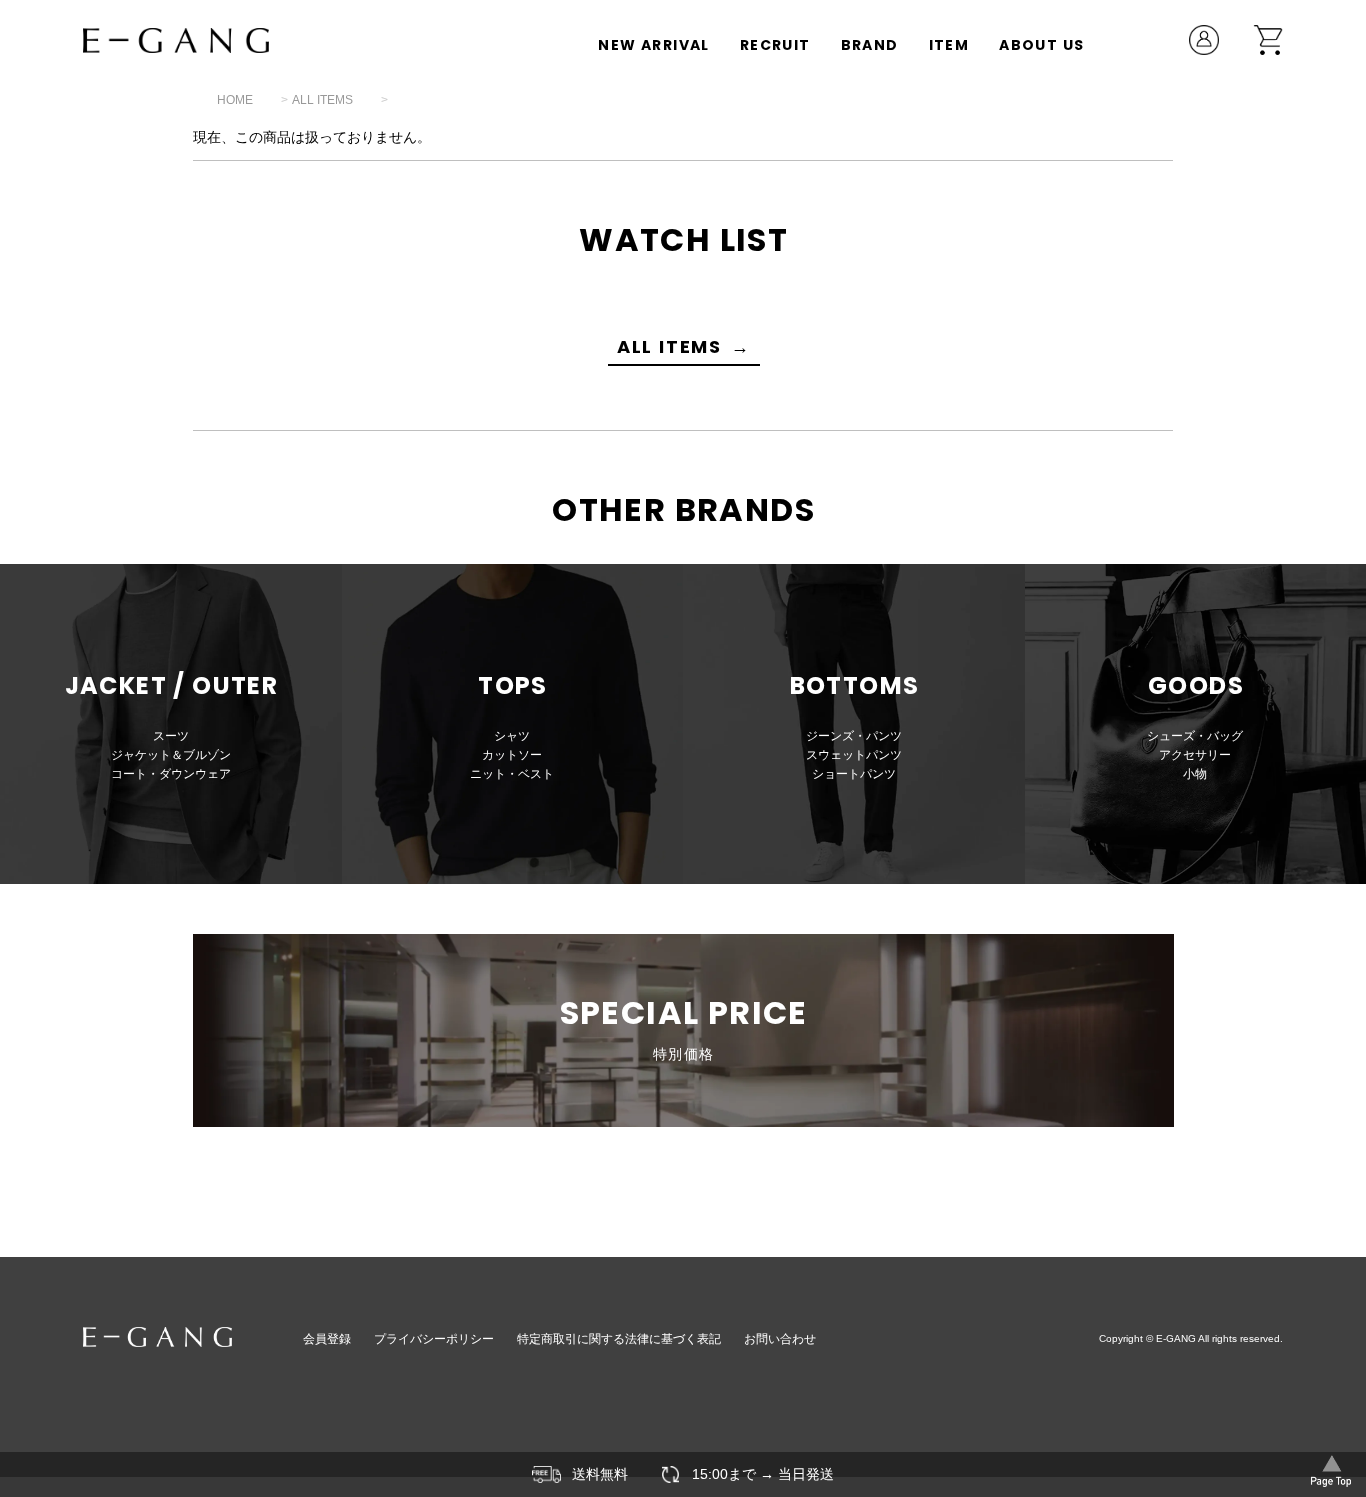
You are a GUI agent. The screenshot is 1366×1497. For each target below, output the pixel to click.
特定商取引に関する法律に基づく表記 (619, 1339)
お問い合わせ (780, 1339)
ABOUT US (1041, 45)
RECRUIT (775, 45)
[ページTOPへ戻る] (1331, 1469)
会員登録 (327, 1339)
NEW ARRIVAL (653, 45)
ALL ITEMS (322, 100)
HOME (235, 100)
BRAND (870, 45)
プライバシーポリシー (434, 1339)
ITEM (949, 45)
